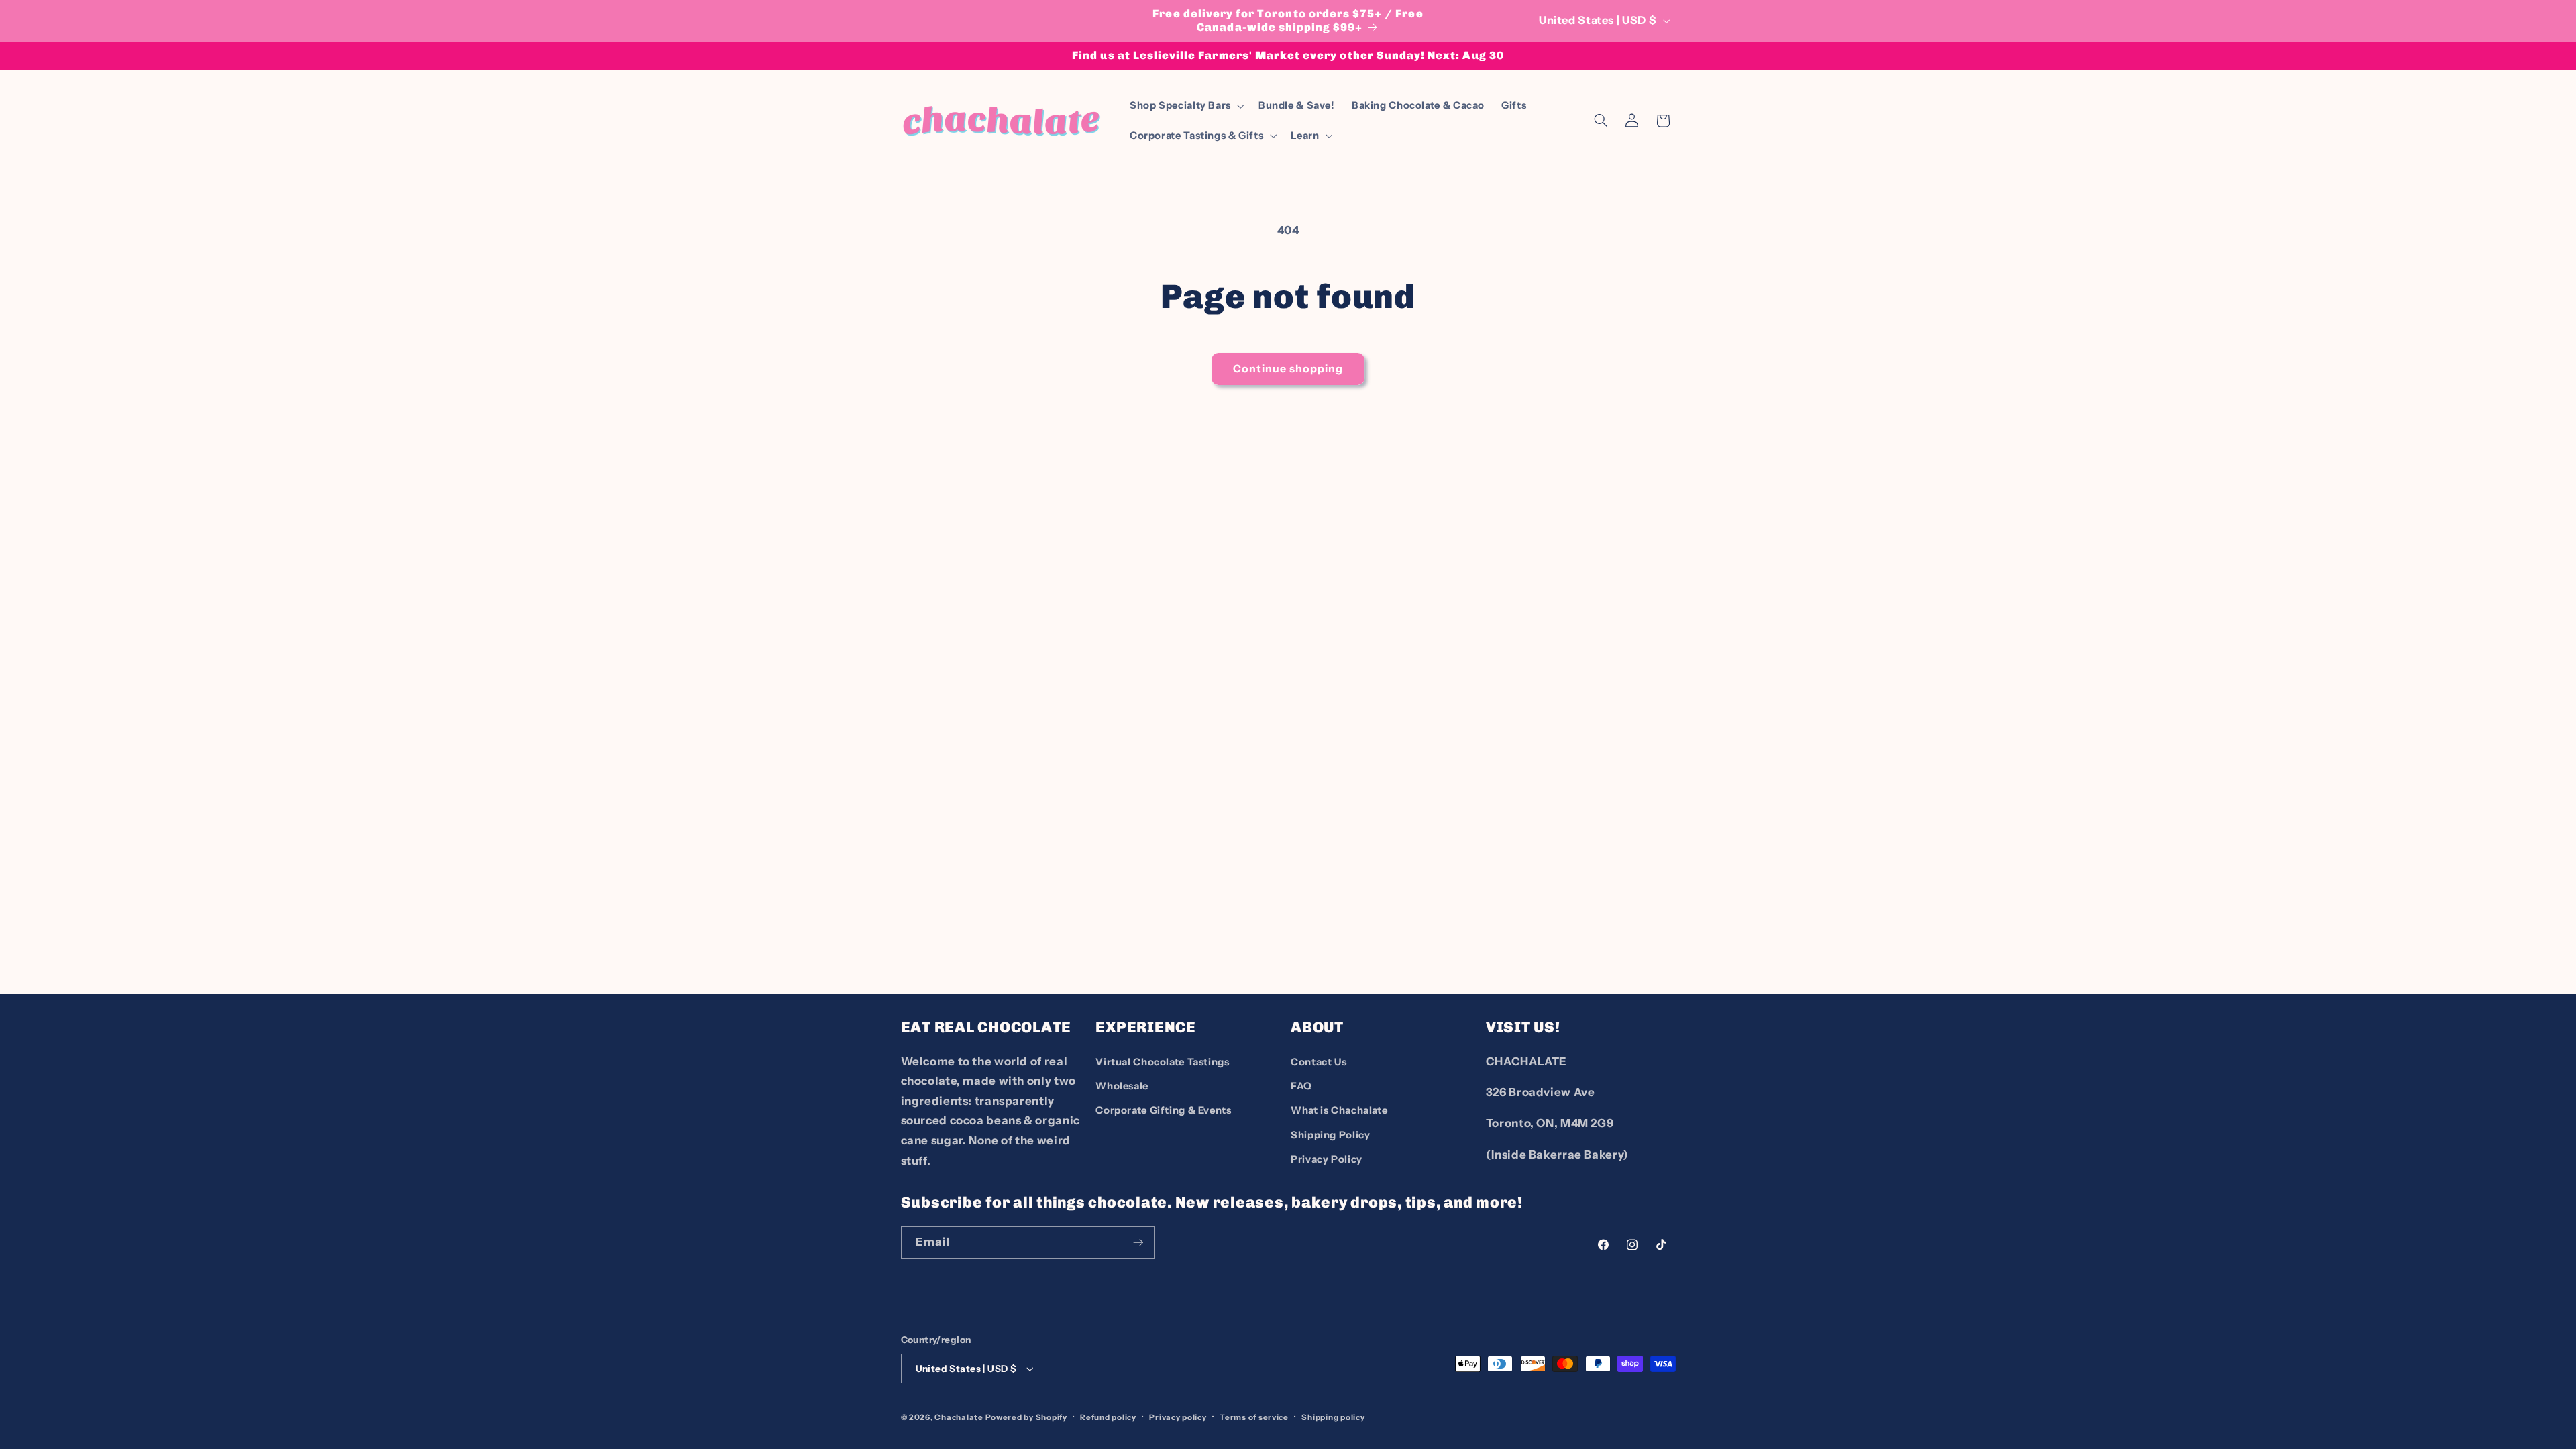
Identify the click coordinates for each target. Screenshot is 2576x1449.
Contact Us (1319, 1062)
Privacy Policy (1327, 1159)
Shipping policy (1333, 1417)
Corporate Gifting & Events (1163, 1110)
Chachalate (959, 1417)
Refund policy (1108, 1417)
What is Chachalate (1339, 1110)
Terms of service (1254, 1417)
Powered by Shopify (1026, 1417)
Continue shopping (1288, 369)
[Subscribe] (1138, 1243)
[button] (1185, 106)
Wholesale (1122, 1086)
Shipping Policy (1330, 1135)
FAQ (1301, 1086)
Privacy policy (1178, 1417)
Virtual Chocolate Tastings (1162, 1062)
